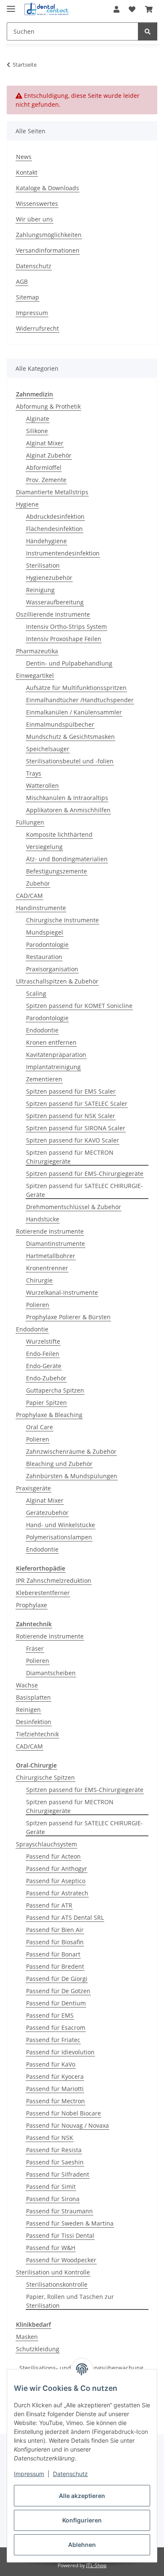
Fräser (35, 1648)
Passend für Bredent (55, 1966)
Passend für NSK (50, 2138)
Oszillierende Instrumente (53, 614)
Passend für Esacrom (56, 2028)
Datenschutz (70, 2474)
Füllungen (30, 822)
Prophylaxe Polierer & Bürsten (68, 1317)
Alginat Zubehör (49, 455)
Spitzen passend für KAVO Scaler (73, 1140)
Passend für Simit (51, 2187)
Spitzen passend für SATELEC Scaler (77, 1103)
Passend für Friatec (53, 2040)
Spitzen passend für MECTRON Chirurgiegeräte (70, 1157)
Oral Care (40, 1427)
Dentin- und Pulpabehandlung (69, 663)
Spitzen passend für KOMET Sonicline (79, 1006)
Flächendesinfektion (54, 529)
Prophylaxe (32, 1605)
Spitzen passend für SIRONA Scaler (76, 1128)
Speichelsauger (48, 749)
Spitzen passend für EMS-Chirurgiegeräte (85, 1173)
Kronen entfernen (51, 1042)
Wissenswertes (37, 203)
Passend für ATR (49, 1905)
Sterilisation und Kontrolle (53, 2272)
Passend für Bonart (53, 1954)
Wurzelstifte (43, 1341)
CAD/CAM (29, 896)
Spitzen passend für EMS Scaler (71, 1091)
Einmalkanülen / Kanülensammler (74, 712)
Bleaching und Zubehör (59, 1464)
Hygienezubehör (49, 578)
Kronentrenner (47, 1268)
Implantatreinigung (53, 1067)
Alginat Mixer (45, 443)
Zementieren (44, 1079)
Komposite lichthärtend (59, 834)
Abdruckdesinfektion (55, 516)
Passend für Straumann (60, 2211)
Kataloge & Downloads (48, 188)
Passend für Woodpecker (61, 2260)
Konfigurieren (82, 2520)
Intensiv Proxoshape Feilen (64, 639)
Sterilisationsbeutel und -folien (70, 761)
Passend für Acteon (53, 1856)
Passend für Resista (54, 2150)
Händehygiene (46, 541)
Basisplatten (33, 1697)
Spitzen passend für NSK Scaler (71, 1116)
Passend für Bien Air (55, 1930)
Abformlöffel (44, 468)
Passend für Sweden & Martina (70, 2223)
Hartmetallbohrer (51, 1256)
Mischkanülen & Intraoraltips (67, 798)
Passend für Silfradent (58, 2174)
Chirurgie (39, 1280)
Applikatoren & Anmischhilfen (68, 810)
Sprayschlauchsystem (46, 1844)
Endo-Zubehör (46, 1378)
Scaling (36, 993)
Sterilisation (43, 565)
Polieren (38, 1305)
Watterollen (42, 785)
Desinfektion (34, 1722)
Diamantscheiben (51, 1673)
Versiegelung (44, 847)
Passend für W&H (51, 2248)
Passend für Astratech (57, 1893)
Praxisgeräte (33, 1488)
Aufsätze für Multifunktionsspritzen (76, 688)
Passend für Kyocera (55, 2076)
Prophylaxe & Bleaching (49, 1415)
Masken (27, 2337)
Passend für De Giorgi (57, 1979)
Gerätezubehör (47, 1513)
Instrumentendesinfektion (63, 553)
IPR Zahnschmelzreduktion (54, 1580)
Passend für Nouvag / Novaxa (67, 2125)
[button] (116, 9)
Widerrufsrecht (37, 328)
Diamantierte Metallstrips (52, 492)
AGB (22, 282)
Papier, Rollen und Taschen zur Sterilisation (70, 2301)
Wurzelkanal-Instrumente (62, 1292)
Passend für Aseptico (56, 1881)
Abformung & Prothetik (48, 406)
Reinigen (28, 1710)
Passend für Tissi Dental (60, 2235)
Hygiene (27, 504)
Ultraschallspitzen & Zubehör (57, 981)
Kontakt (27, 172)
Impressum (29, 2474)
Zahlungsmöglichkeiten (49, 235)
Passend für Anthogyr (57, 1869)
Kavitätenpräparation (56, 1055)
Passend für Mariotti (55, 2089)
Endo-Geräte (44, 1366)
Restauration (44, 957)
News (24, 157)
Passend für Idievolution (60, 2052)
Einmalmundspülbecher (60, 724)
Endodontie (42, 1030)
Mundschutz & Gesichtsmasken (70, 737)
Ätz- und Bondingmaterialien (67, 859)
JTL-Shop (96, 2565)
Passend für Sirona (53, 2199)
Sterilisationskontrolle (57, 2284)
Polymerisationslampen (59, 1537)
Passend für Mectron (56, 2101)
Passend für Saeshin (55, 2162)
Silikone (37, 431)
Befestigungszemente (57, 871)
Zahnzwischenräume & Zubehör (71, 1451)
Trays (34, 773)
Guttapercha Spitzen (55, 1390)
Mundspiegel (45, 932)
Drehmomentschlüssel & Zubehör (74, 1207)
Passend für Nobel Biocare (63, 2113)
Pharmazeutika (37, 651)
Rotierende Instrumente (50, 1231)
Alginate (38, 419)
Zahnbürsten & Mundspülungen (72, 1476)
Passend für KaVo (51, 2064)
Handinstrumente (41, 908)
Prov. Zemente (46, 480)
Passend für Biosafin (55, 1942)
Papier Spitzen (46, 1403)
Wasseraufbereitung (55, 602)
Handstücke (43, 1219)
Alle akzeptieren (82, 2496)
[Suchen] (148, 31)
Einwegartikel (35, 675)
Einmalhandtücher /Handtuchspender (80, 700)
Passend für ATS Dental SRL (65, 1917)
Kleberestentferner (43, 1593)
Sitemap (28, 297)
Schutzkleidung (38, 2349)
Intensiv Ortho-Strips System (66, 626)
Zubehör (38, 883)
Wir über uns (34, 219)
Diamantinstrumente (56, 1244)
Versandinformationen (48, 250)
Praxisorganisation (52, 969)
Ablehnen (82, 2545)
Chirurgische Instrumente (62, 920)
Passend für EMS (50, 2015)
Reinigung (40, 590)
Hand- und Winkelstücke (61, 1525)
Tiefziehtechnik (37, 1734)
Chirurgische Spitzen (45, 1777)
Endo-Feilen (43, 1354)
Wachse (27, 1685)
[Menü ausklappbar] (11, 5)
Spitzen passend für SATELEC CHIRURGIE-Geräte (85, 1190)
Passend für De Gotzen (58, 1991)
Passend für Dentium (56, 2003)
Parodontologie (47, 944)
